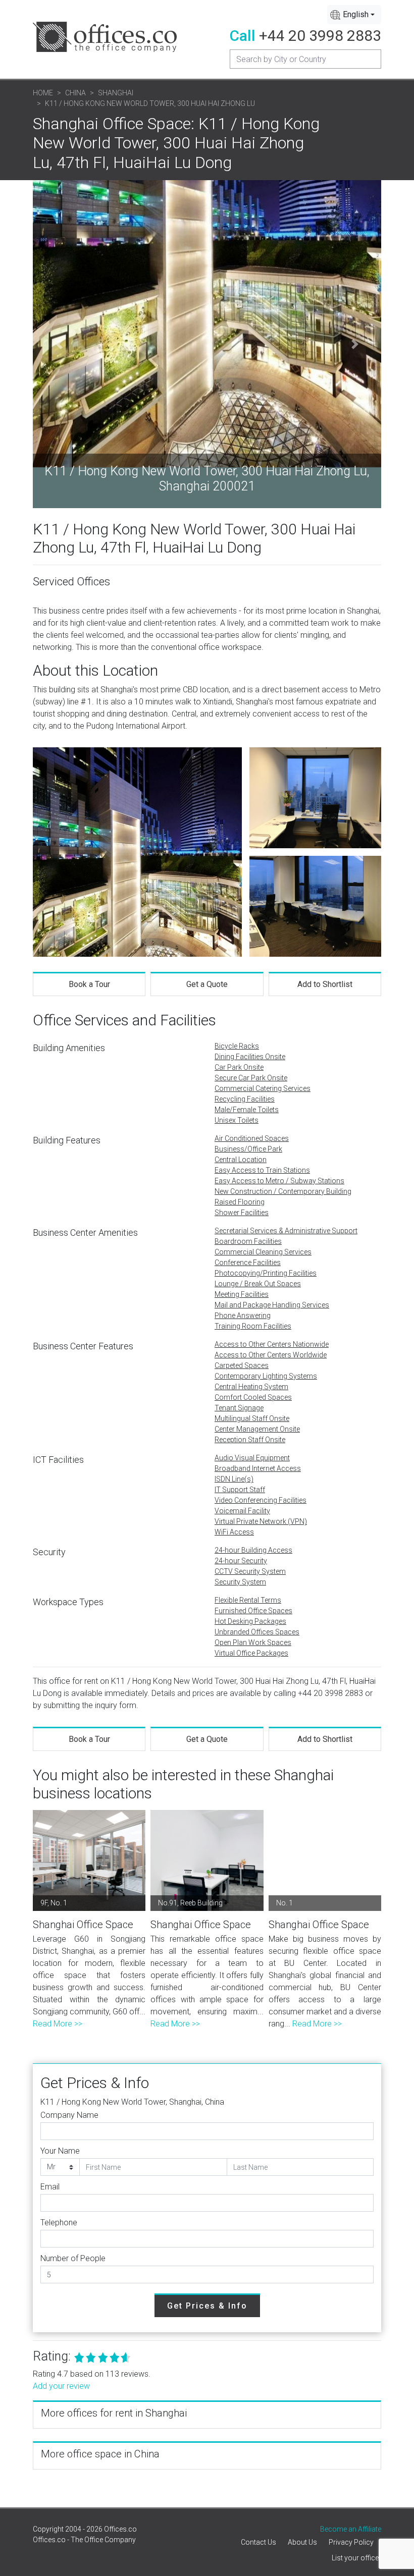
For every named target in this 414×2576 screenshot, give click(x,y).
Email (50, 2187)
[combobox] (354, 15)
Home (43, 93)
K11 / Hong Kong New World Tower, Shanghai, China (132, 2102)
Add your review (61, 2386)
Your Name (60, 2151)
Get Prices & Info (207, 2306)
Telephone (59, 2223)
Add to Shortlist (325, 984)
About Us (302, 2542)
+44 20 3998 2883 (320, 36)
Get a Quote (207, 984)
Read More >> (58, 2024)
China (75, 93)
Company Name (69, 2115)
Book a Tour (89, 984)
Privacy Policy (351, 2542)
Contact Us (258, 2542)
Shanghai (116, 93)
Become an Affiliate (351, 2529)
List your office (355, 2558)
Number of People (73, 2258)
